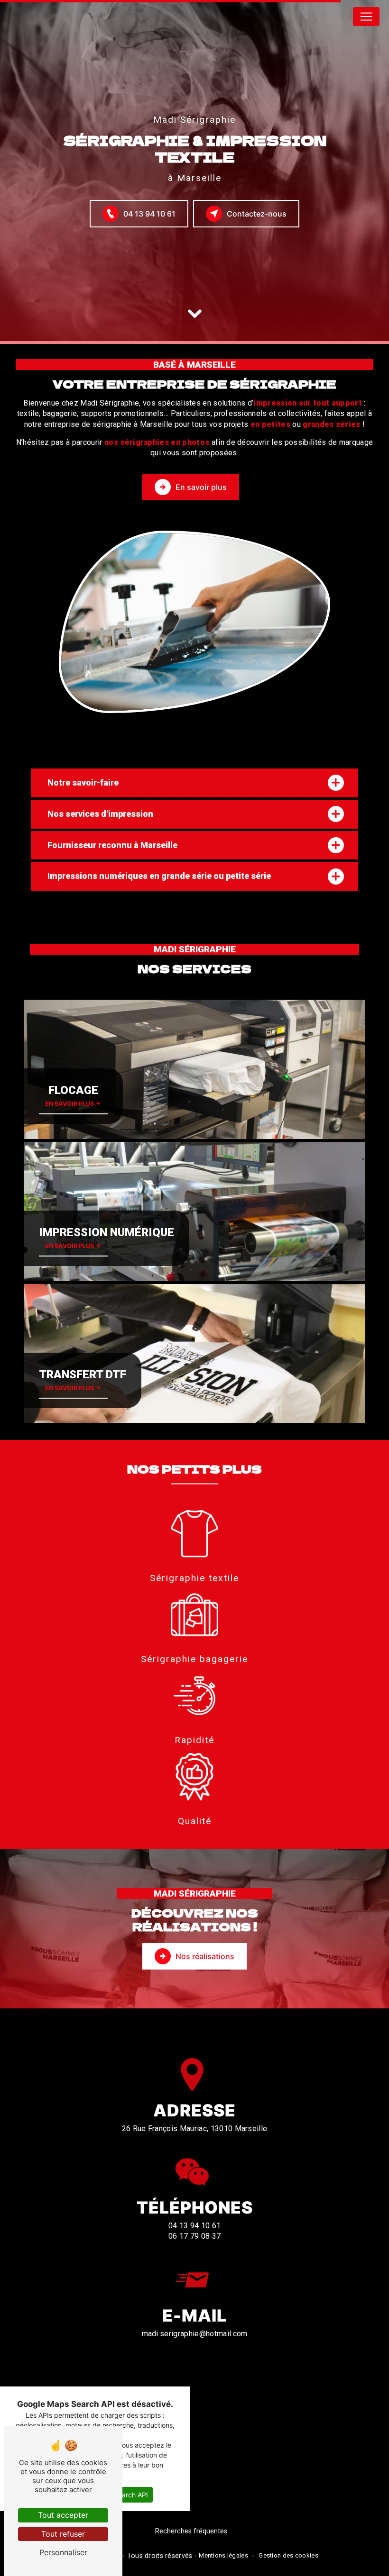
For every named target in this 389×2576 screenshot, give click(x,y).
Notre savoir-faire (83, 782)
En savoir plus (201, 487)
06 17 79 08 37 (194, 2236)
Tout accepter (63, 2515)
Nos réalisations (205, 1956)
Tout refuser (63, 2534)
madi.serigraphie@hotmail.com (195, 2334)
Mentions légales (223, 2555)
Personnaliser (63, 2552)
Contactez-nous (257, 214)
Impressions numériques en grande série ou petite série (159, 876)
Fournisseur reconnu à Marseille (112, 845)
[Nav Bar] (366, 17)
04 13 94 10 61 (149, 214)
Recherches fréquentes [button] (191, 2531)
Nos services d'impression (100, 814)
